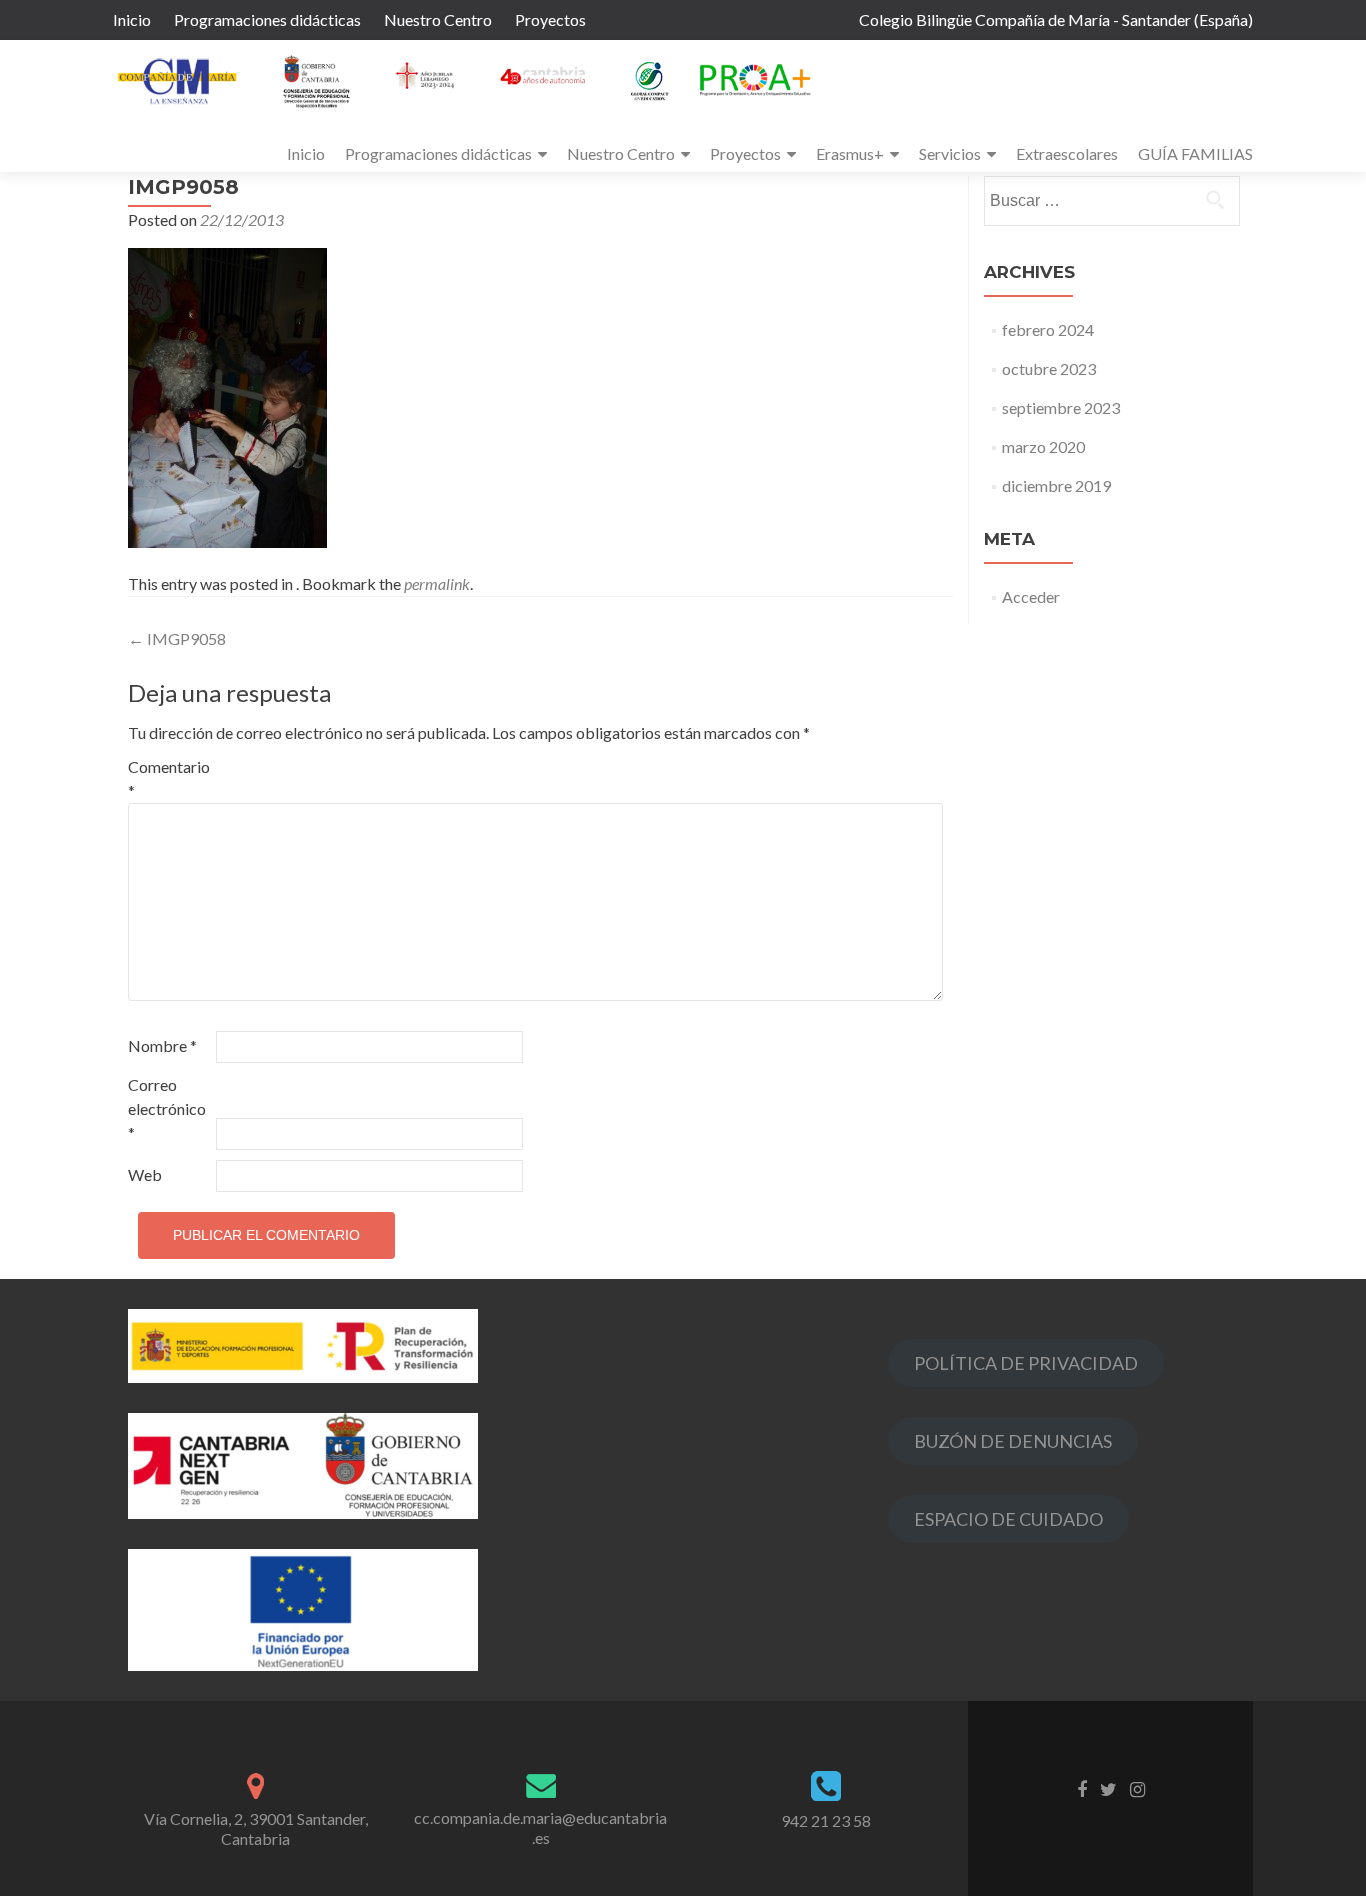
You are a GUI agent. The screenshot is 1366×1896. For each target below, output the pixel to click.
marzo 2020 (1043, 446)
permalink (437, 583)
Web (145, 1174)
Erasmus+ (850, 153)
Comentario (169, 778)
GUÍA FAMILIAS (1195, 153)
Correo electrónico (167, 1108)
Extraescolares (1067, 153)
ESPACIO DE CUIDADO (1008, 1519)
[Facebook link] (1082, 1788)
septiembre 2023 (1061, 407)
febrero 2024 (1048, 329)
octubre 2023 (1049, 368)
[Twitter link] (1108, 1788)
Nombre (162, 1045)
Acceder (1031, 596)
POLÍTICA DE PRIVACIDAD (1026, 1363)
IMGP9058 (177, 638)
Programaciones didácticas (267, 19)
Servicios (950, 153)
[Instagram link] (1137, 1788)
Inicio (132, 19)
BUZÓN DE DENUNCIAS (1013, 1441)
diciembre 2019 (1056, 485)
